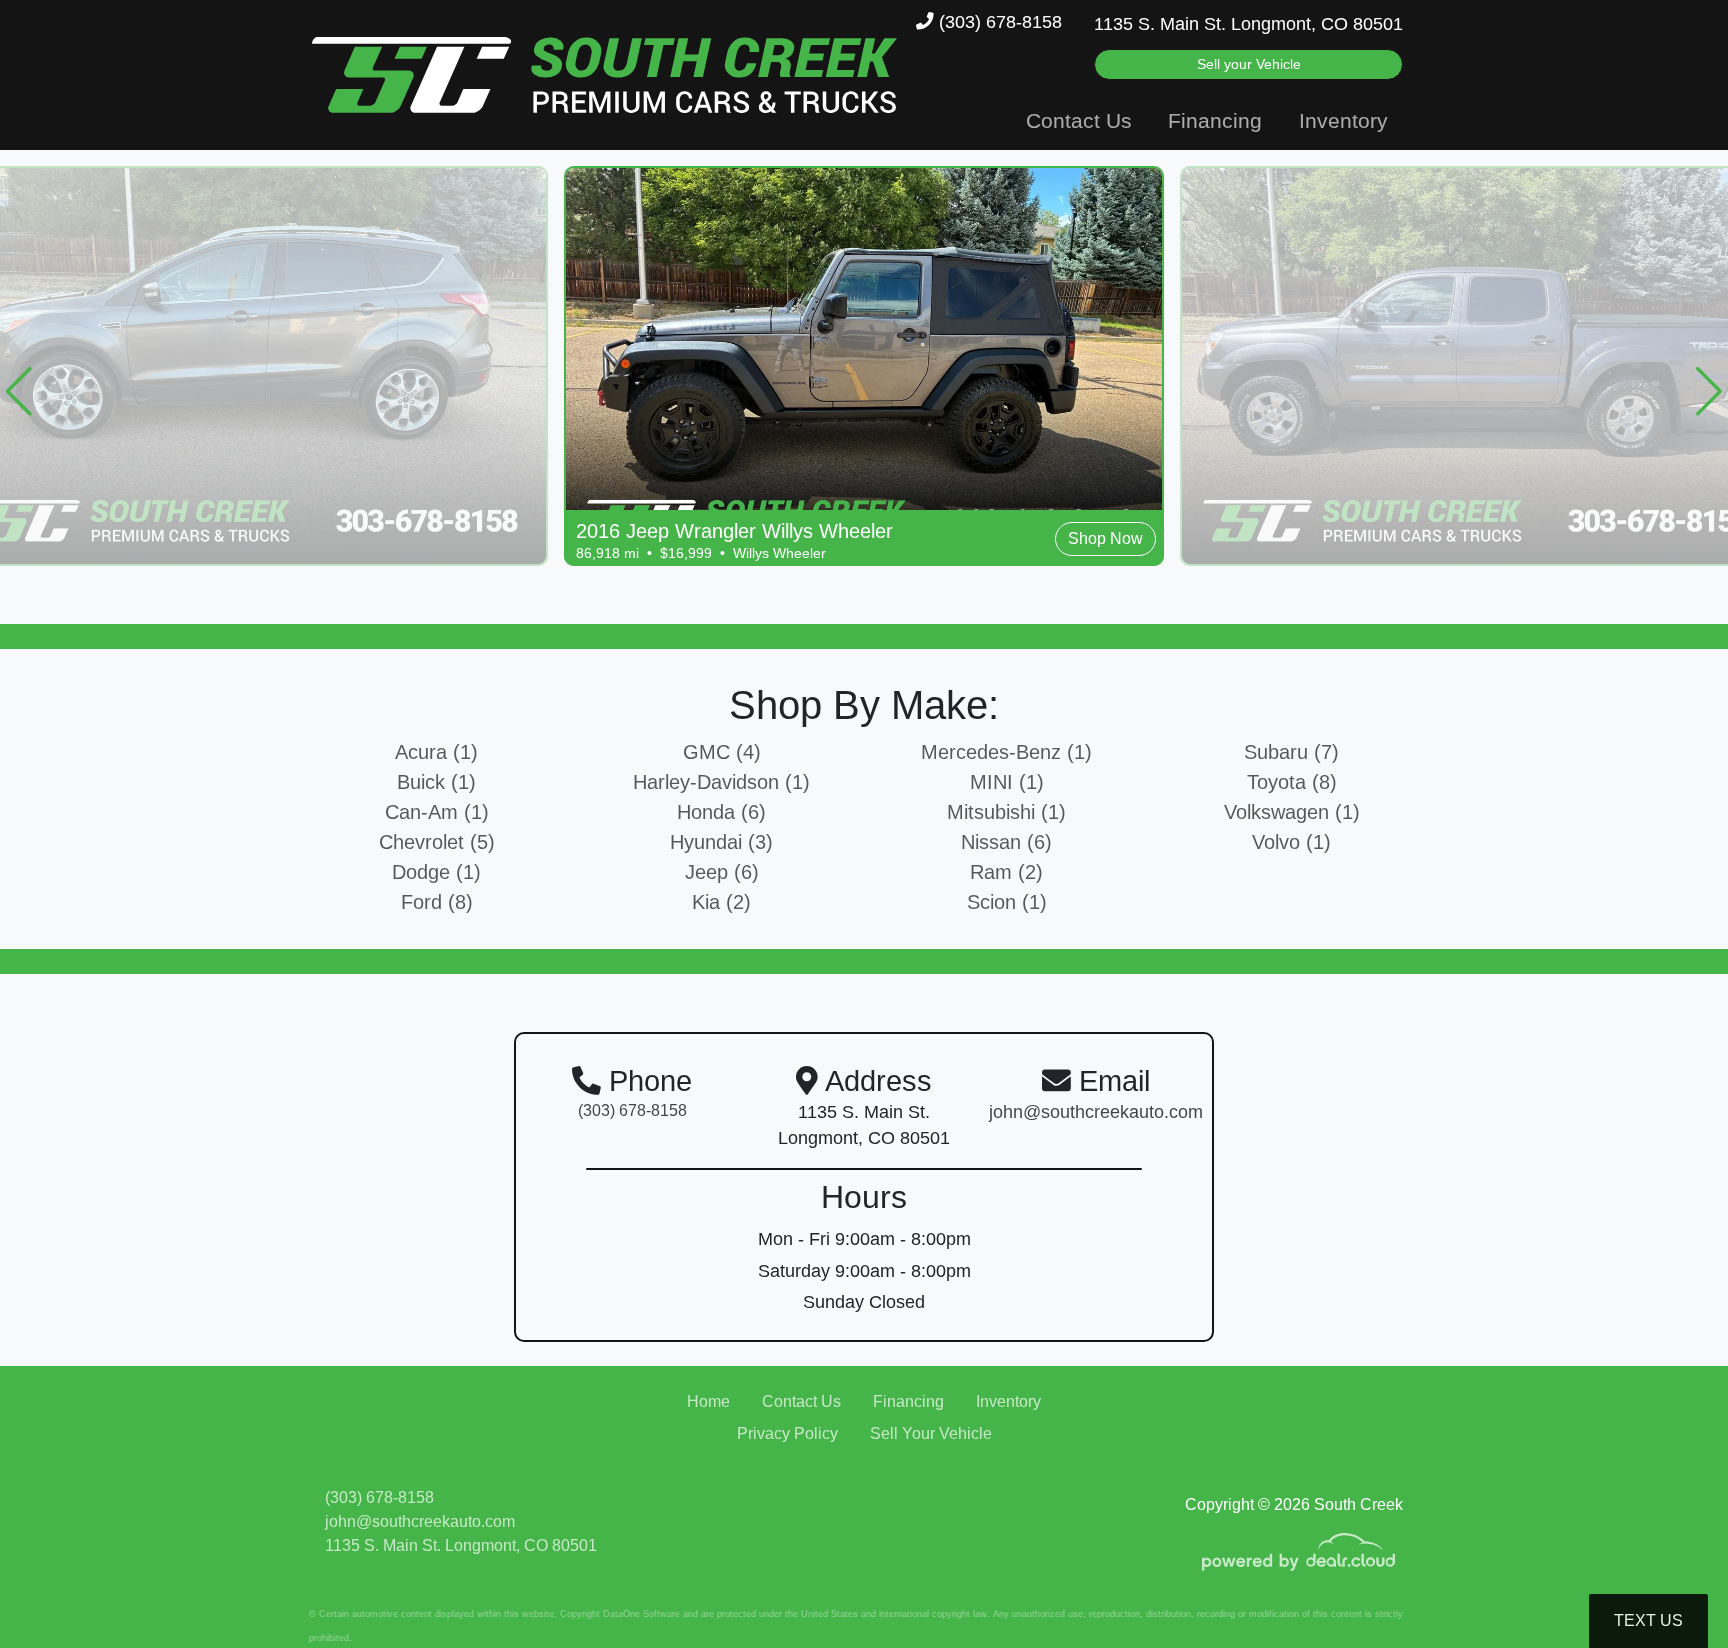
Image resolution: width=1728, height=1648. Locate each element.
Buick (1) (436, 782)
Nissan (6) (1006, 842)
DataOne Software (641, 1614)
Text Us (1648, 1620)
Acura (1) (436, 752)
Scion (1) (1007, 902)
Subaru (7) (1291, 752)
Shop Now (1105, 538)
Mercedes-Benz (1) (1006, 752)
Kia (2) (721, 902)
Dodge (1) (436, 872)
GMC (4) (722, 752)
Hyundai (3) (721, 842)
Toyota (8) (1292, 782)
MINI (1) (1007, 782)
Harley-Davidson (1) (721, 782)
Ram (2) (1006, 872)
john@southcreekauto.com (420, 1521)
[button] (19, 391)
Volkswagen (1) (1292, 812)
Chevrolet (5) (437, 842)
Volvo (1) (1291, 842)
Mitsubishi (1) (1006, 812)
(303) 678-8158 (998, 22)
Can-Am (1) (437, 812)
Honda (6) (721, 812)
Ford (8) (437, 902)
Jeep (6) (722, 872)
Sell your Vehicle (1249, 64)
